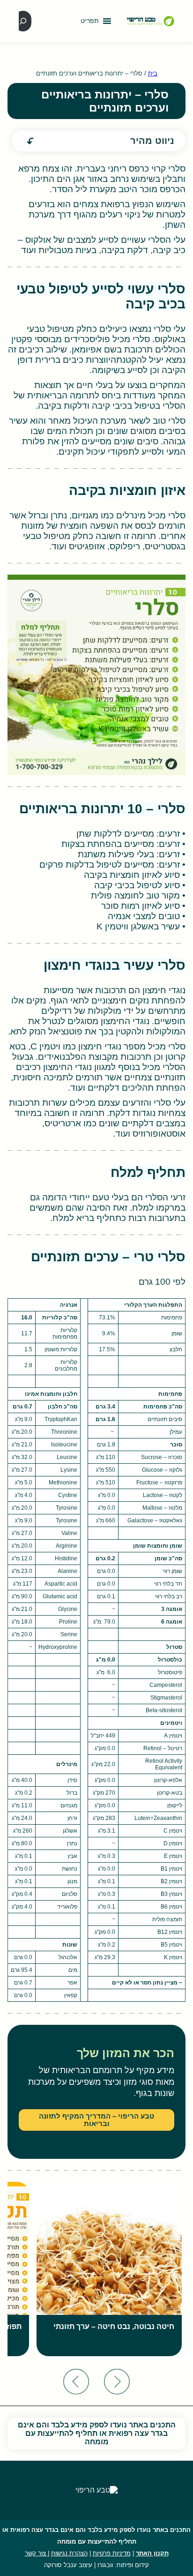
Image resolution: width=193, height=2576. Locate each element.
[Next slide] (76, 2382)
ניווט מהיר (152, 141)
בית (153, 73)
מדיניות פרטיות (112, 2553)
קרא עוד (151, 2355)
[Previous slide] (117, 2382)
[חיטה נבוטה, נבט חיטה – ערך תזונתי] (109, 2269)
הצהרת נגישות (69, 2553)
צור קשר (36, 2553)
